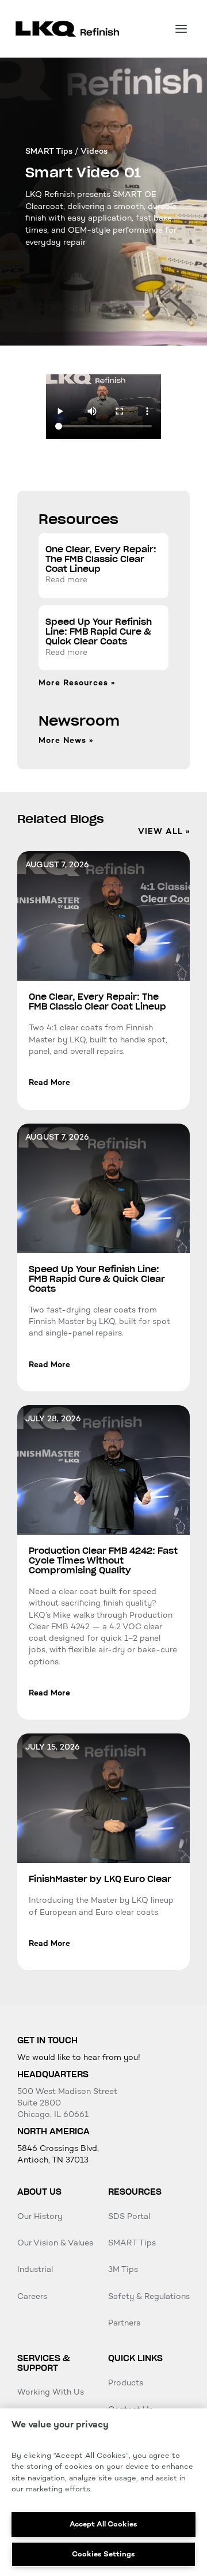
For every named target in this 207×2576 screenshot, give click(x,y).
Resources (135, 2192)
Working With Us (51, 2392)
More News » (66, 741)
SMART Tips (49, 151)
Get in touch (47, 2040)
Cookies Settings (103, 2554)
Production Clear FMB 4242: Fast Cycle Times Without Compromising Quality (103, 1561)
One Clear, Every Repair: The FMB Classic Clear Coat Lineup (101, 559)
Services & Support (43, 2363)
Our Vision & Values (55, 2243)
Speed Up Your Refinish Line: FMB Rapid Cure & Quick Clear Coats (99, 632)
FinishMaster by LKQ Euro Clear (100, 1879)
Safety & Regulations (149, 2296)
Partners (124, 2323)
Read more (66, 580)
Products (126, 2383)
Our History (40, 2216)
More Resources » (77, 683)
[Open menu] (181, 29)
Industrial (35, 2269)
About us (39, 2192)
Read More (49, 1082)
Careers (32, 2296)
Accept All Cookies (103, 2524)
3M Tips (123, 2269)
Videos (94, 151)
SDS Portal (129, 2216)
